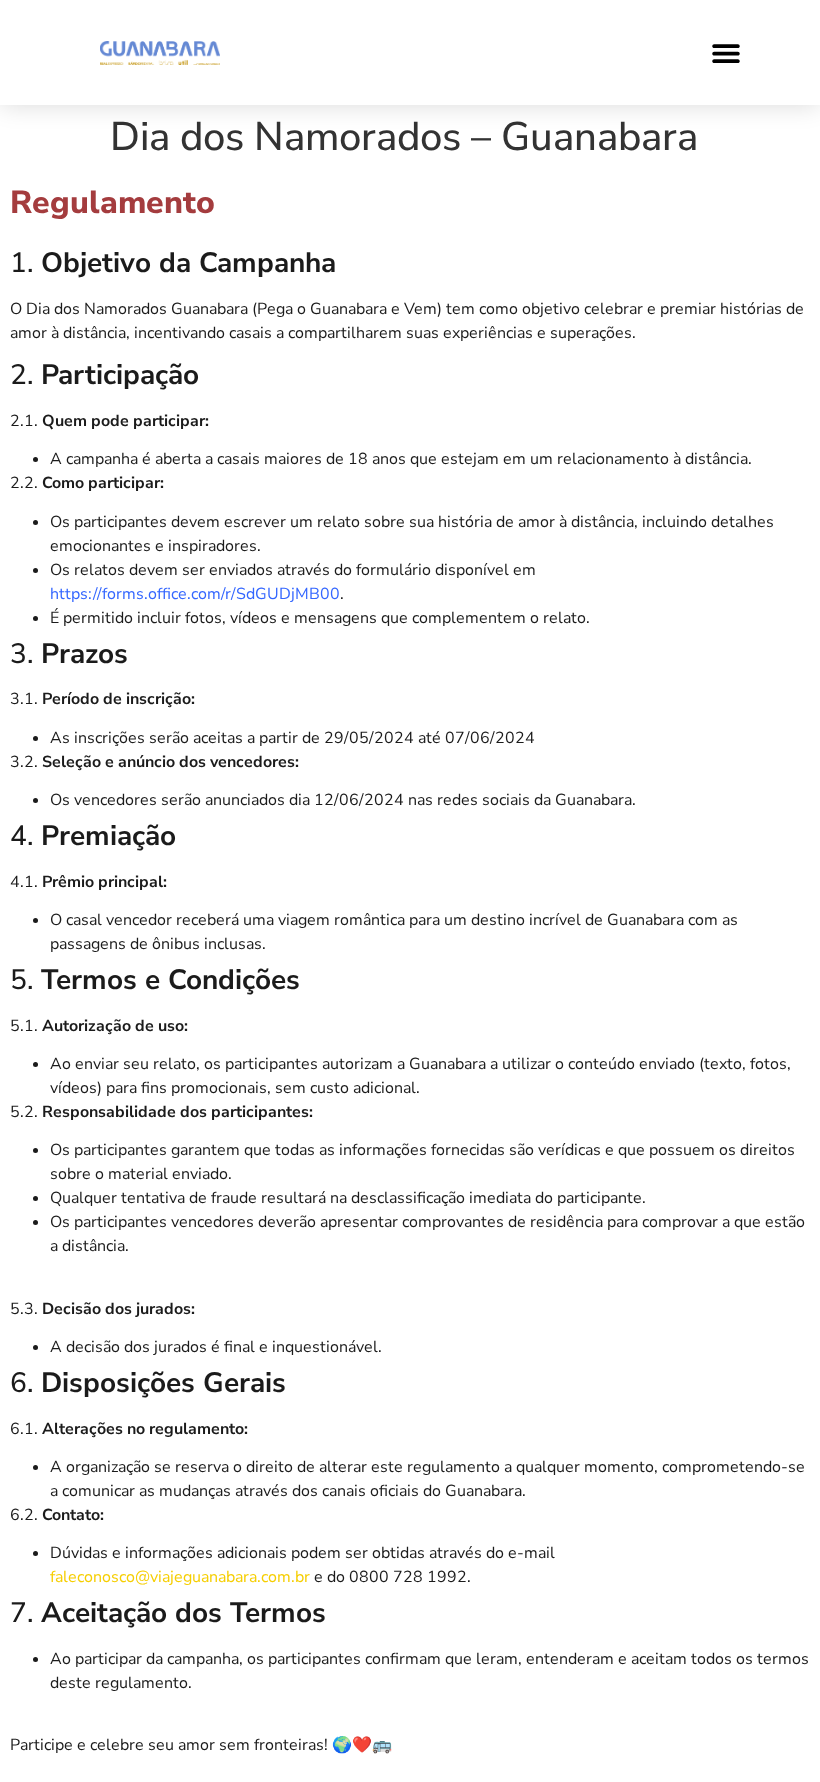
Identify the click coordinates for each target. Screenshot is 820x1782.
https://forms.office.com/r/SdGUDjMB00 (195, 594)
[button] (726, 52)
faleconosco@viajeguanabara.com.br (182, 1577)
